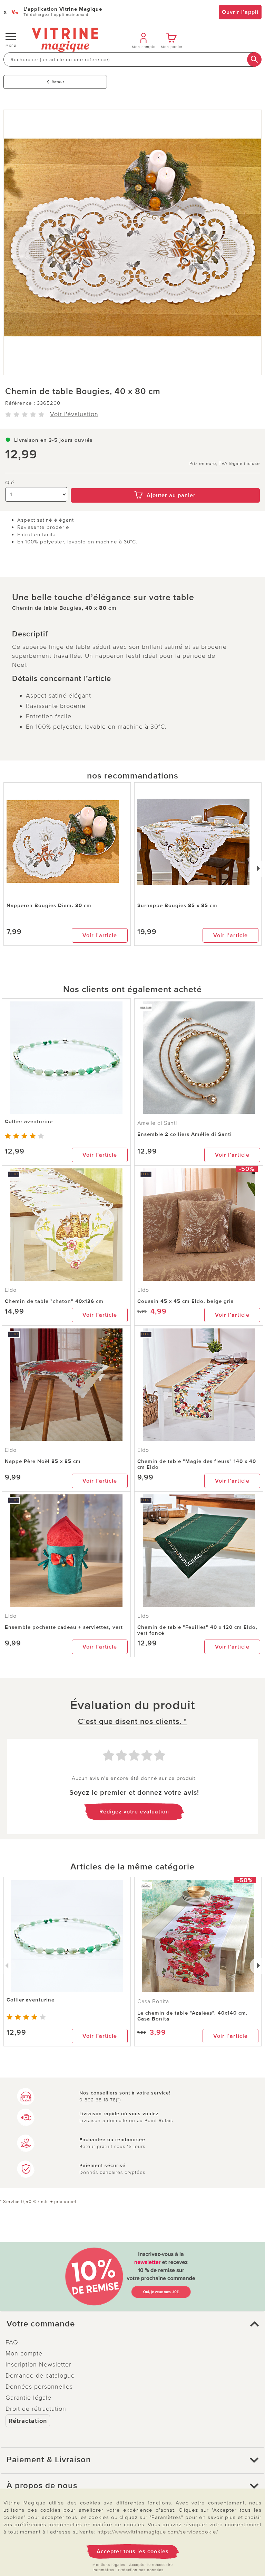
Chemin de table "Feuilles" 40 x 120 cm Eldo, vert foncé (197, 1630)
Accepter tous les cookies (133, 2551)
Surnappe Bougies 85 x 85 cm (177, 905)
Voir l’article (100, 935)
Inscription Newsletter (38, 2364)
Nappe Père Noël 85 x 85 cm (43, 1461)
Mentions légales (109, 2565)
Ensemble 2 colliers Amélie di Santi (185, 1134)
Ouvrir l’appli (240, 12)
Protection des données (141, 2570)
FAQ (12, 2342)
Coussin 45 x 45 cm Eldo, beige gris (185, 1301)
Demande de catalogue (40, 2376)
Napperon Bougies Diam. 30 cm (49, 905)
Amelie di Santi (157, 1123)
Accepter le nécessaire (151, 2565)
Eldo (11, 1290)
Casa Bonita (153, 2001)
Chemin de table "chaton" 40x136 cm (54, 1301)
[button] (132, 2324)
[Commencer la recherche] (254, 59)
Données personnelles (39, 2387)
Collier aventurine (29, 1121)
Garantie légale (28, 2398)
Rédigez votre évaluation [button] (134, 1812)
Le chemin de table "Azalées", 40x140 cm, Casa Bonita (193, 2016)
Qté (10, 483)
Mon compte (24, 2353)
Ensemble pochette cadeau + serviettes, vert (64, 1627)
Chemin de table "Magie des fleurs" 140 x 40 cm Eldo (197, 1464)
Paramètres (103, 2570)
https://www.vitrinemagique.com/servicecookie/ (158, 2532)
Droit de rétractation (36, 2409)
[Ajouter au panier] (165, 483)
